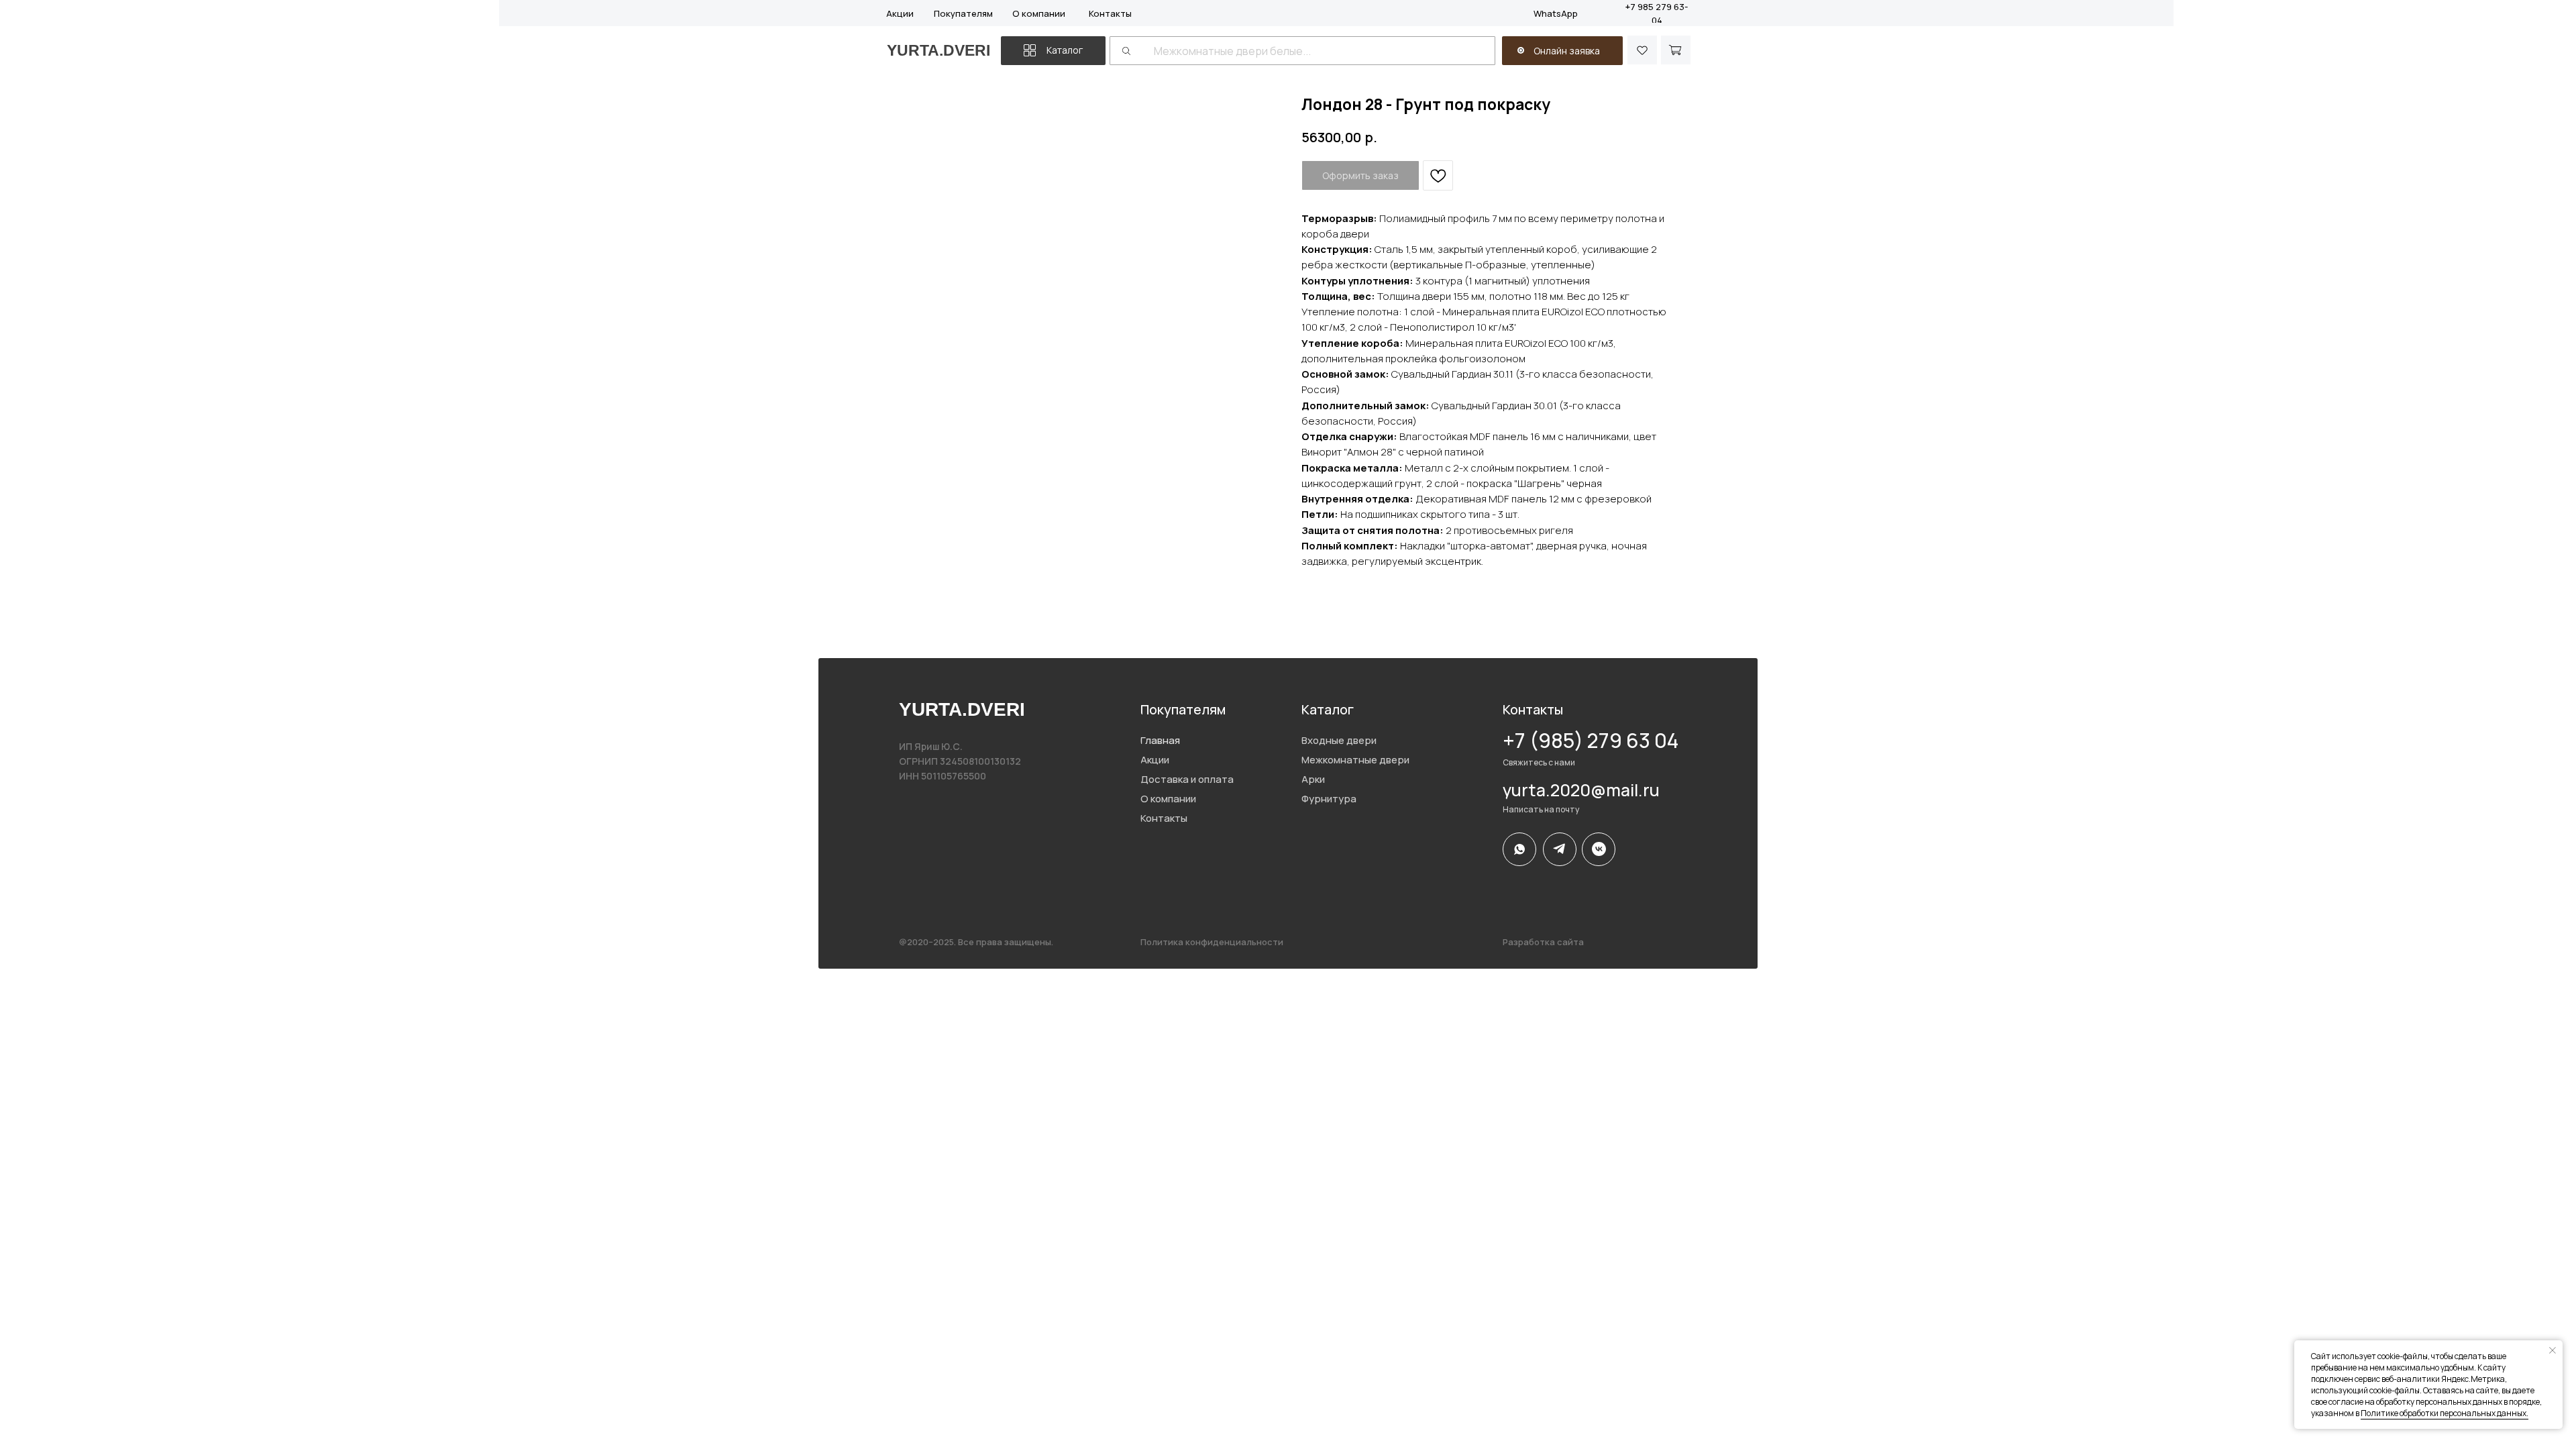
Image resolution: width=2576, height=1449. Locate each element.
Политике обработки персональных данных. (2445, 1413)
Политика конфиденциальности (1212, 942)
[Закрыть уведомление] (2553, 1350)
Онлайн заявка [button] (1567, 51)
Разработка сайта (1543, 942)
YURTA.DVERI (938, 50)
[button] (1521, 50)
